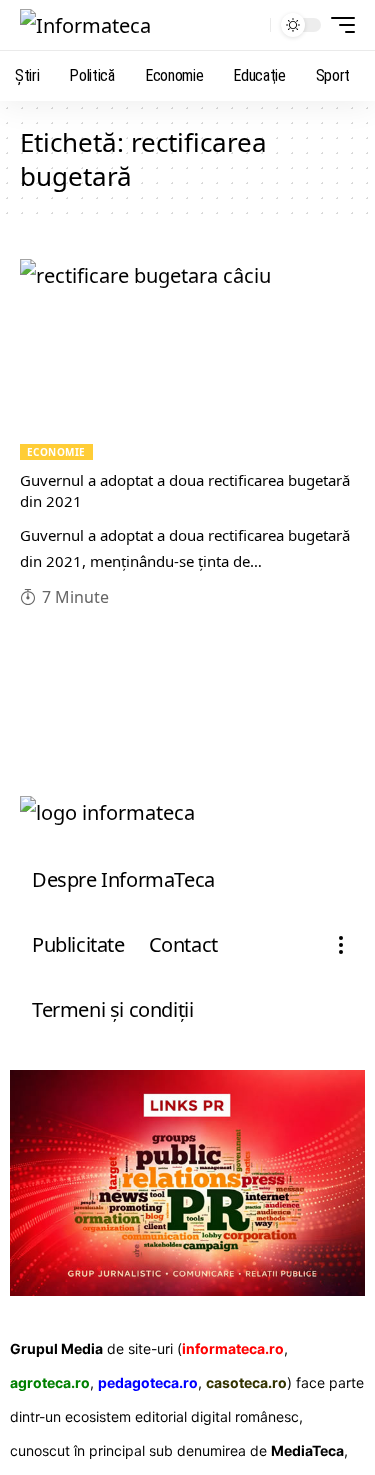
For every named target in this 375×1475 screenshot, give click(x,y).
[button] (250, 25)
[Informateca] (85, 25)
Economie (56, 452)
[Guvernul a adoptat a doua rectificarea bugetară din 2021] (187, 359)
